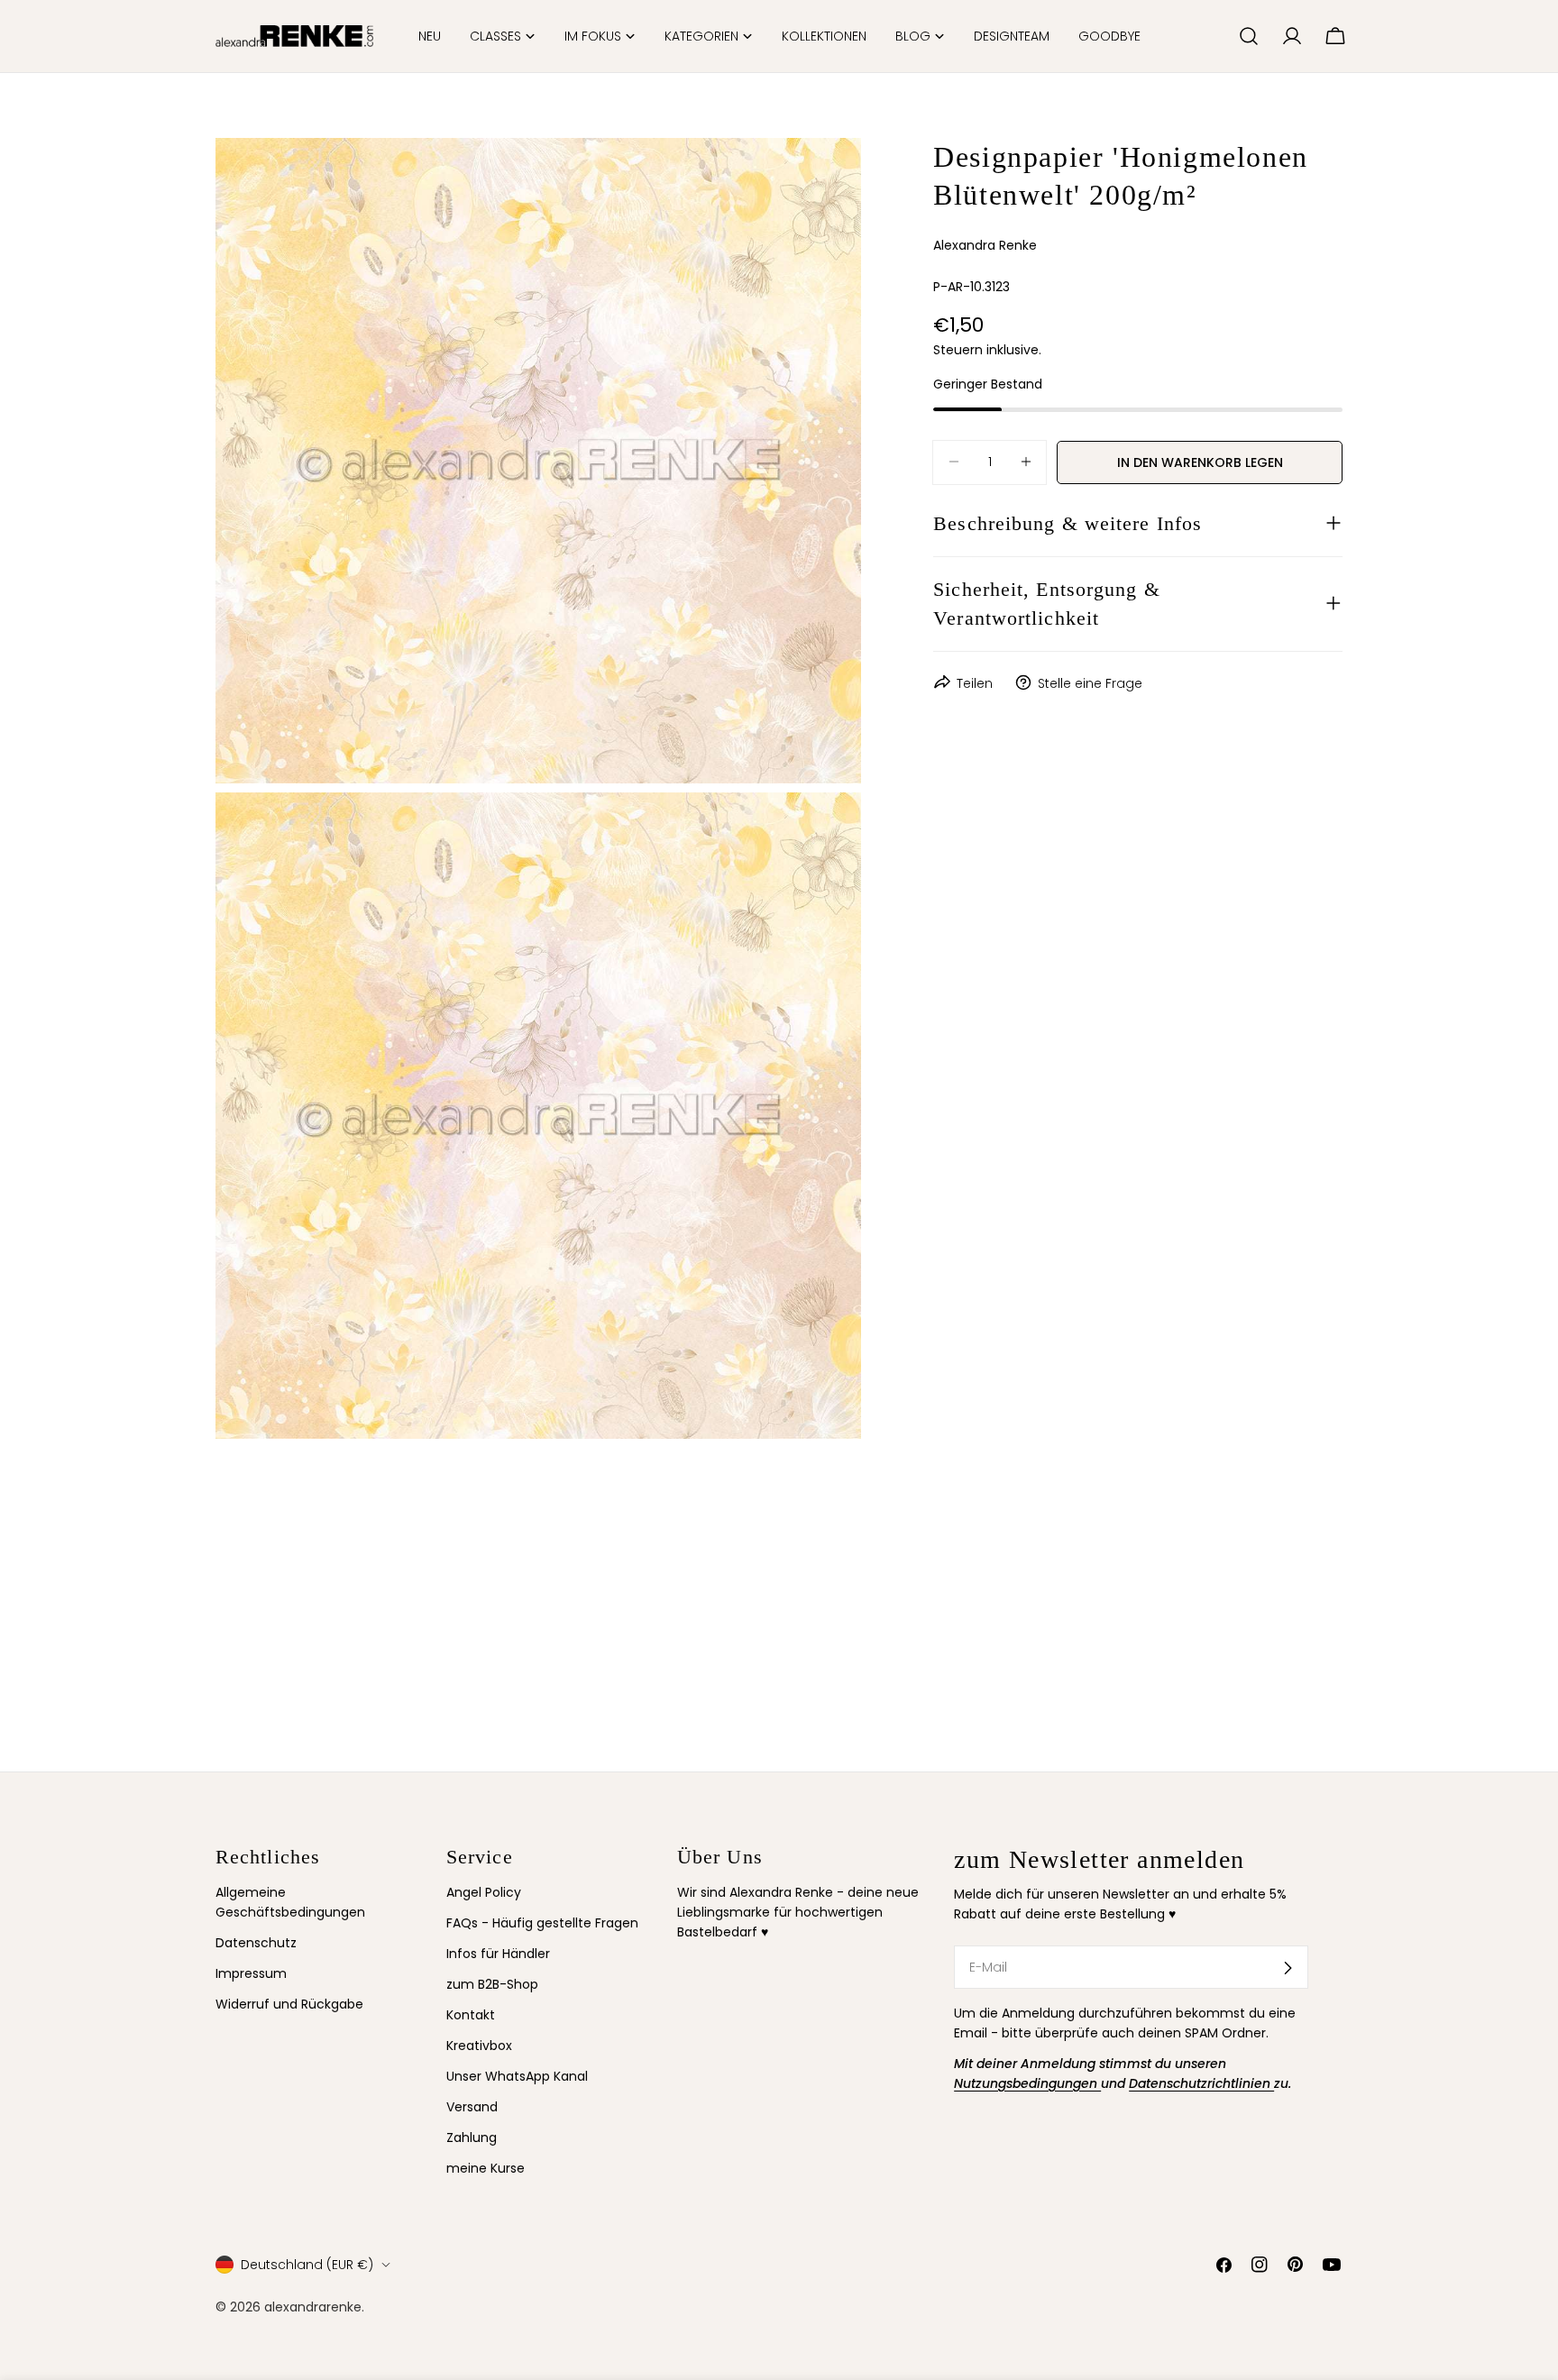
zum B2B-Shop (492, 1985)
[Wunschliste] (1217, 36)
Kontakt (471, 2016)
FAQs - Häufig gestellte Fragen (542, 1923)
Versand (472, 2108)
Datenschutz (256, 1944)
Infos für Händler (498, 1954)
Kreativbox (479, 2046)
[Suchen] (1249, 36)
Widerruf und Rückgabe (289, 2005)
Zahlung (472, 2138)
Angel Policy (484, 1892)
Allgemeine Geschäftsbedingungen (290, 1902)
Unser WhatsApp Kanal (517, 2077)
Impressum (251, 1974)
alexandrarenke (313, 2307)
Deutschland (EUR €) (307, 2265)
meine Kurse (486, 2169)
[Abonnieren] (1288, 1968)
